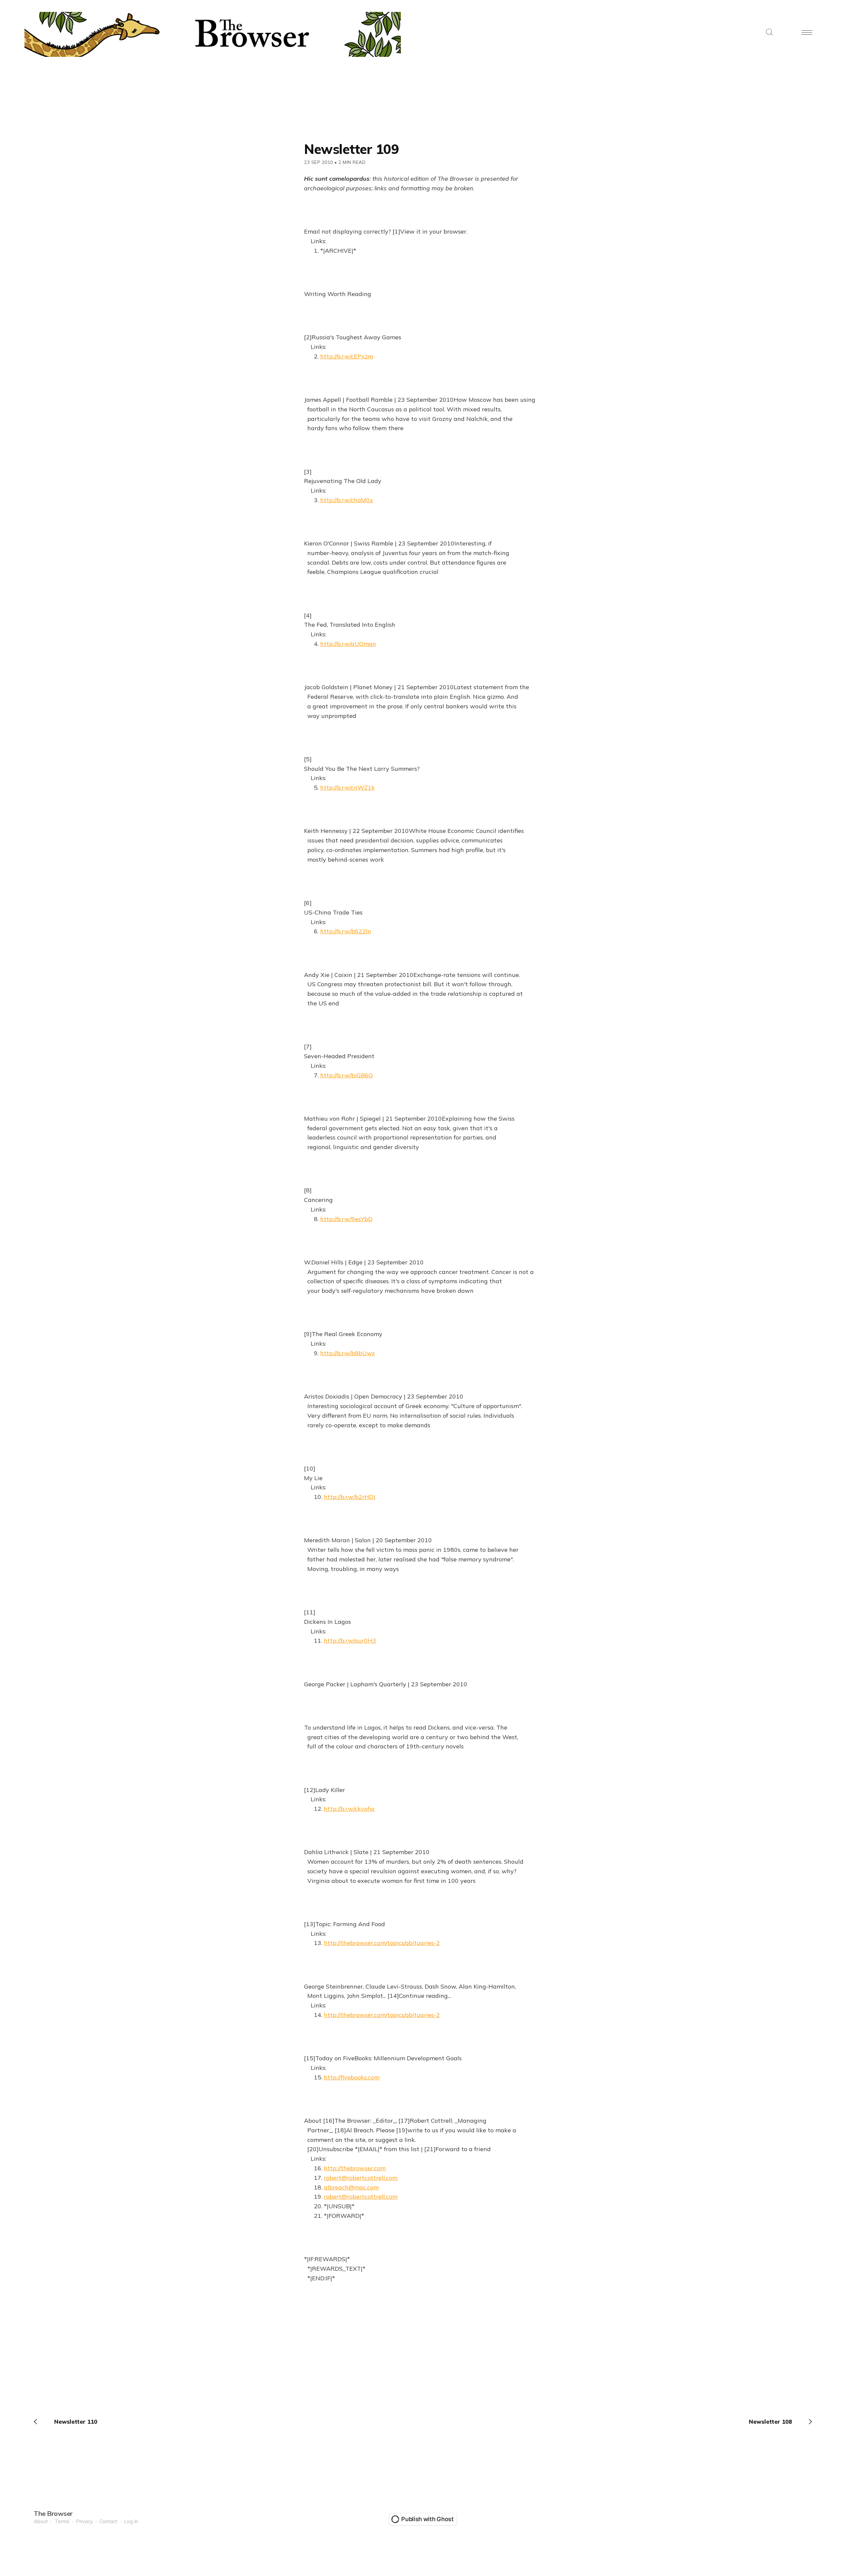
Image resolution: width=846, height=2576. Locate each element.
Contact (108, 2521)
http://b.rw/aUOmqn (348, 644)
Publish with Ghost (427, 2519)
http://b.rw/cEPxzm (347, 356)
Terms (62, 2521)
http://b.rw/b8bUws (347, 1353)
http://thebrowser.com (355, 2168)
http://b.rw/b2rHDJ (350, 1497)
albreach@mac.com (351, 2187)
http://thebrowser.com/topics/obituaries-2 (382, 1943)
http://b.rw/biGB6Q (346, 1075)
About (41, 2521)
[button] (769, 33)
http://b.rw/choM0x (347, 500)
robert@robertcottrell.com (361, 2178)
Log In (131, 2521)
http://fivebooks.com (352, 2077)
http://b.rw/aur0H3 (350, 1641)
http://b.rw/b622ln (346, 931)
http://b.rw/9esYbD (346, 1219)
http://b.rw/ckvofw (349, 1809)
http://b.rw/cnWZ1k (347, 787)
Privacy (84, 2521)
